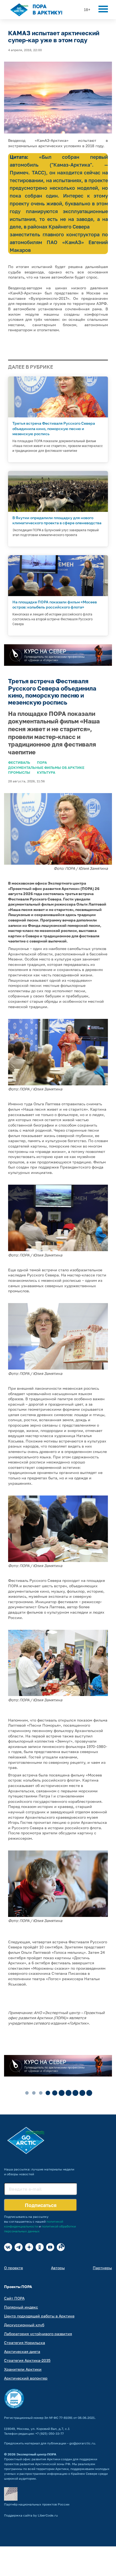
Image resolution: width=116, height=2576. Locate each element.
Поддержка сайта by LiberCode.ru (31, 2515)
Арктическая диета (22, 2351)
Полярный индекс (21, 2307)
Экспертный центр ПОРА (36, 2454)
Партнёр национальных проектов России (37, 2504)
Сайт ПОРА (14, 2298)
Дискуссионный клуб (24, 2325)
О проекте (13, 2268)
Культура (46, 772)
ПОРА (42, 762)
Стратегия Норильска (25, 2343)
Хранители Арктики (23, 2369)
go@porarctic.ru (82, 2443)
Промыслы (19, 772)
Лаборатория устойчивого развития (38, 2334)
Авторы (58, 2268)
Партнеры (102, 2268)
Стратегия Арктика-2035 (27, 2360)
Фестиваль (19, 762)
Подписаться (41, 2205)
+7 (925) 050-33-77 (50, 2434)
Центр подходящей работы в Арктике (39, 2316)
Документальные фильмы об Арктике (46, 768)
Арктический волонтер (26, 2378)
